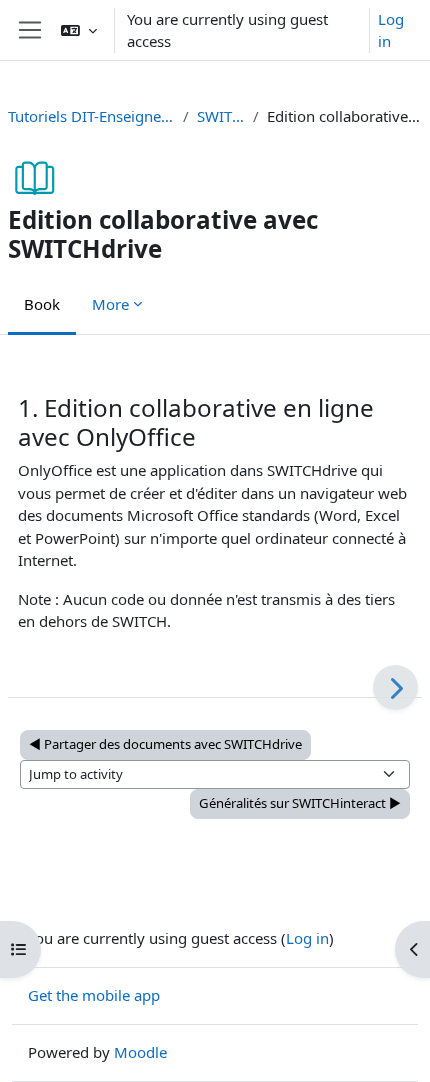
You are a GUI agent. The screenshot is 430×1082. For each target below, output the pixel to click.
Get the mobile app (94, 995)
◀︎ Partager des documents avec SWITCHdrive (165, 744)
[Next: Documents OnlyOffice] (395, 687)
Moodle (140, 1052)
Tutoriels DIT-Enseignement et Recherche (91, 116)
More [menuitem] (110, 304)
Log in (391, 30)
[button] (79, 30)
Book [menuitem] (42, 304)
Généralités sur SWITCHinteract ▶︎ (300, 803)
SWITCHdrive (221, 116)
